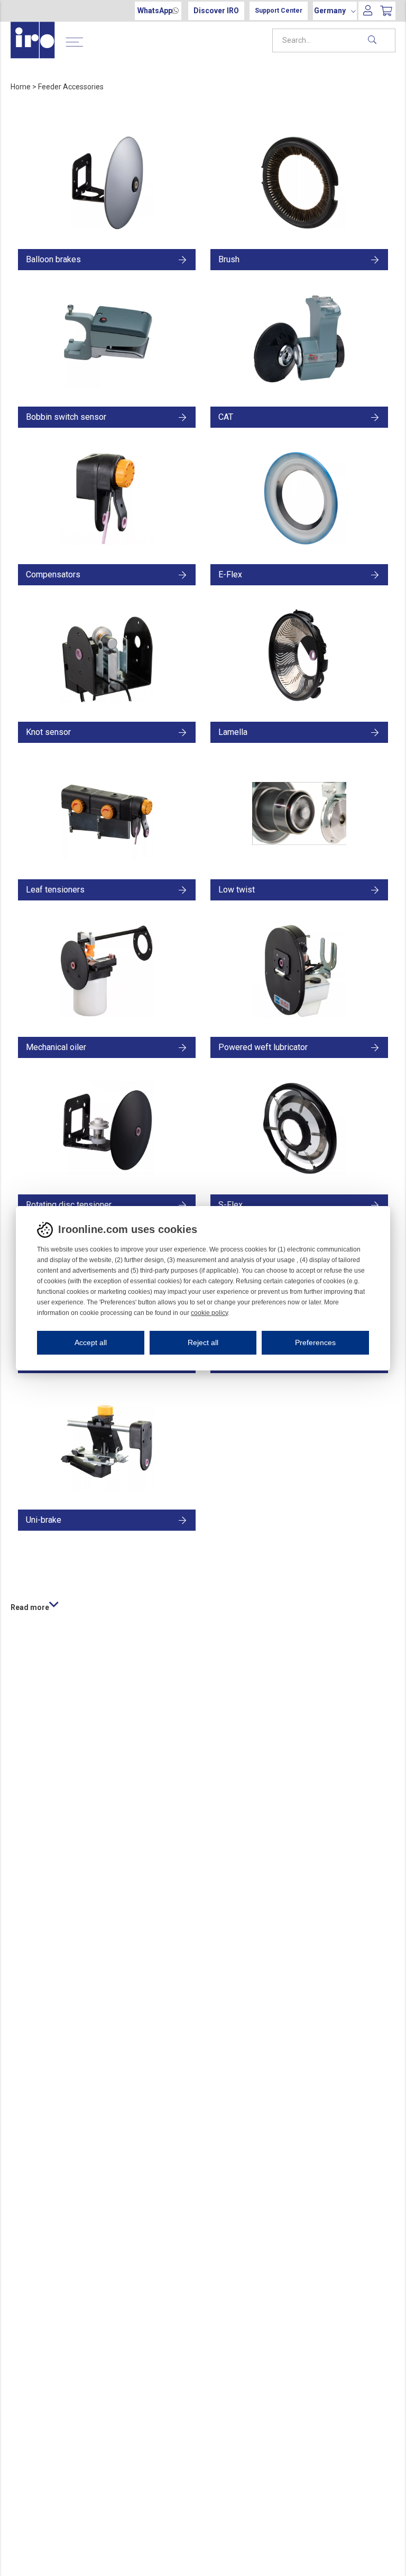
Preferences (315, 1342)
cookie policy (209, 1313)
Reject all (203, 1342)
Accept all (91, 1342)
